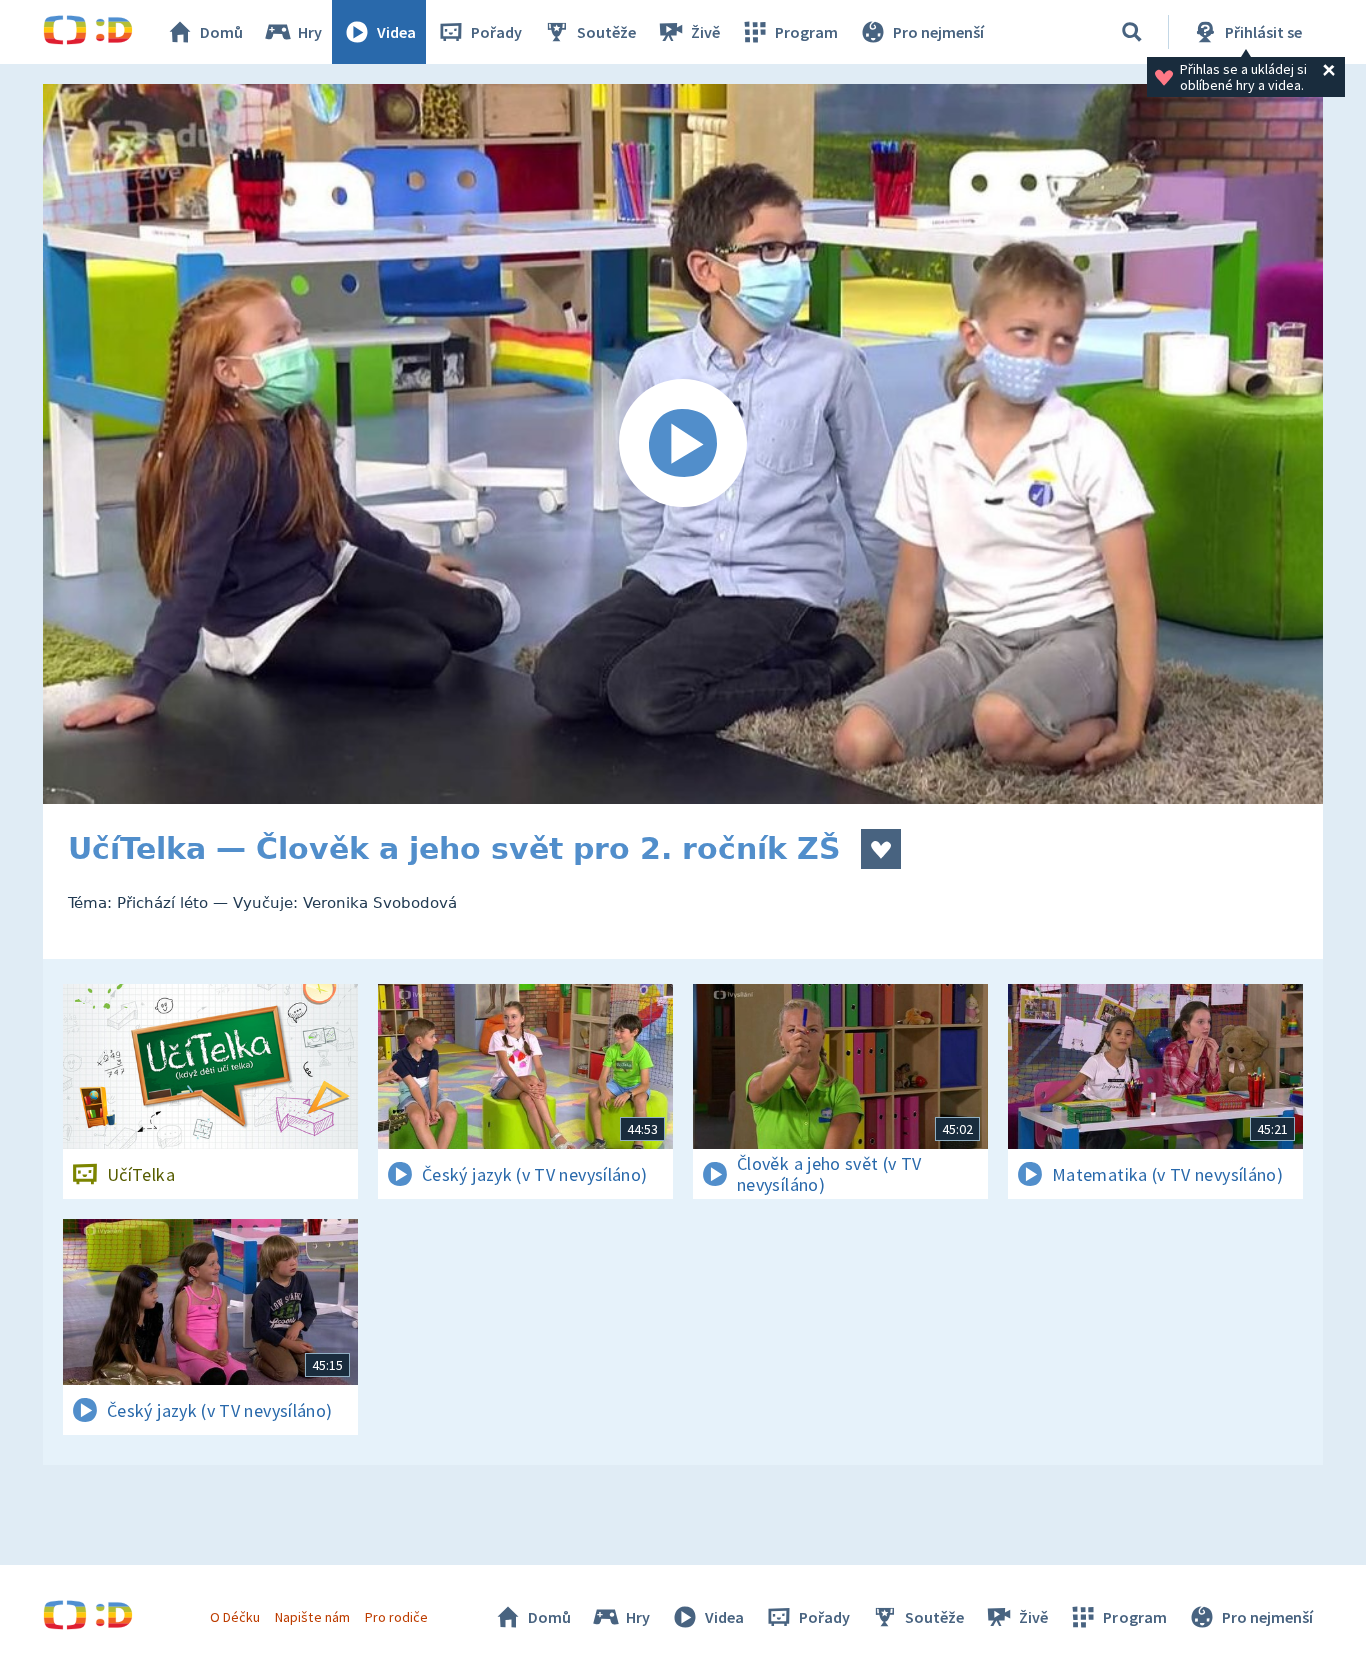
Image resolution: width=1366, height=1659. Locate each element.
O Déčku (235, 1617)
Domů (221, 32)
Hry (310, 32)
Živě (705, 32)
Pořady (496, 32)
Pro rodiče (396, 1617)
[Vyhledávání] (1132, 32)
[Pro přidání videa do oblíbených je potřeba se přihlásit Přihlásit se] (881, 849)
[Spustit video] (683, 444)
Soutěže (606, 32)
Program (806, 32)
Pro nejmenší (938, 32)
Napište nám (312, 1617)
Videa (396, 32)
